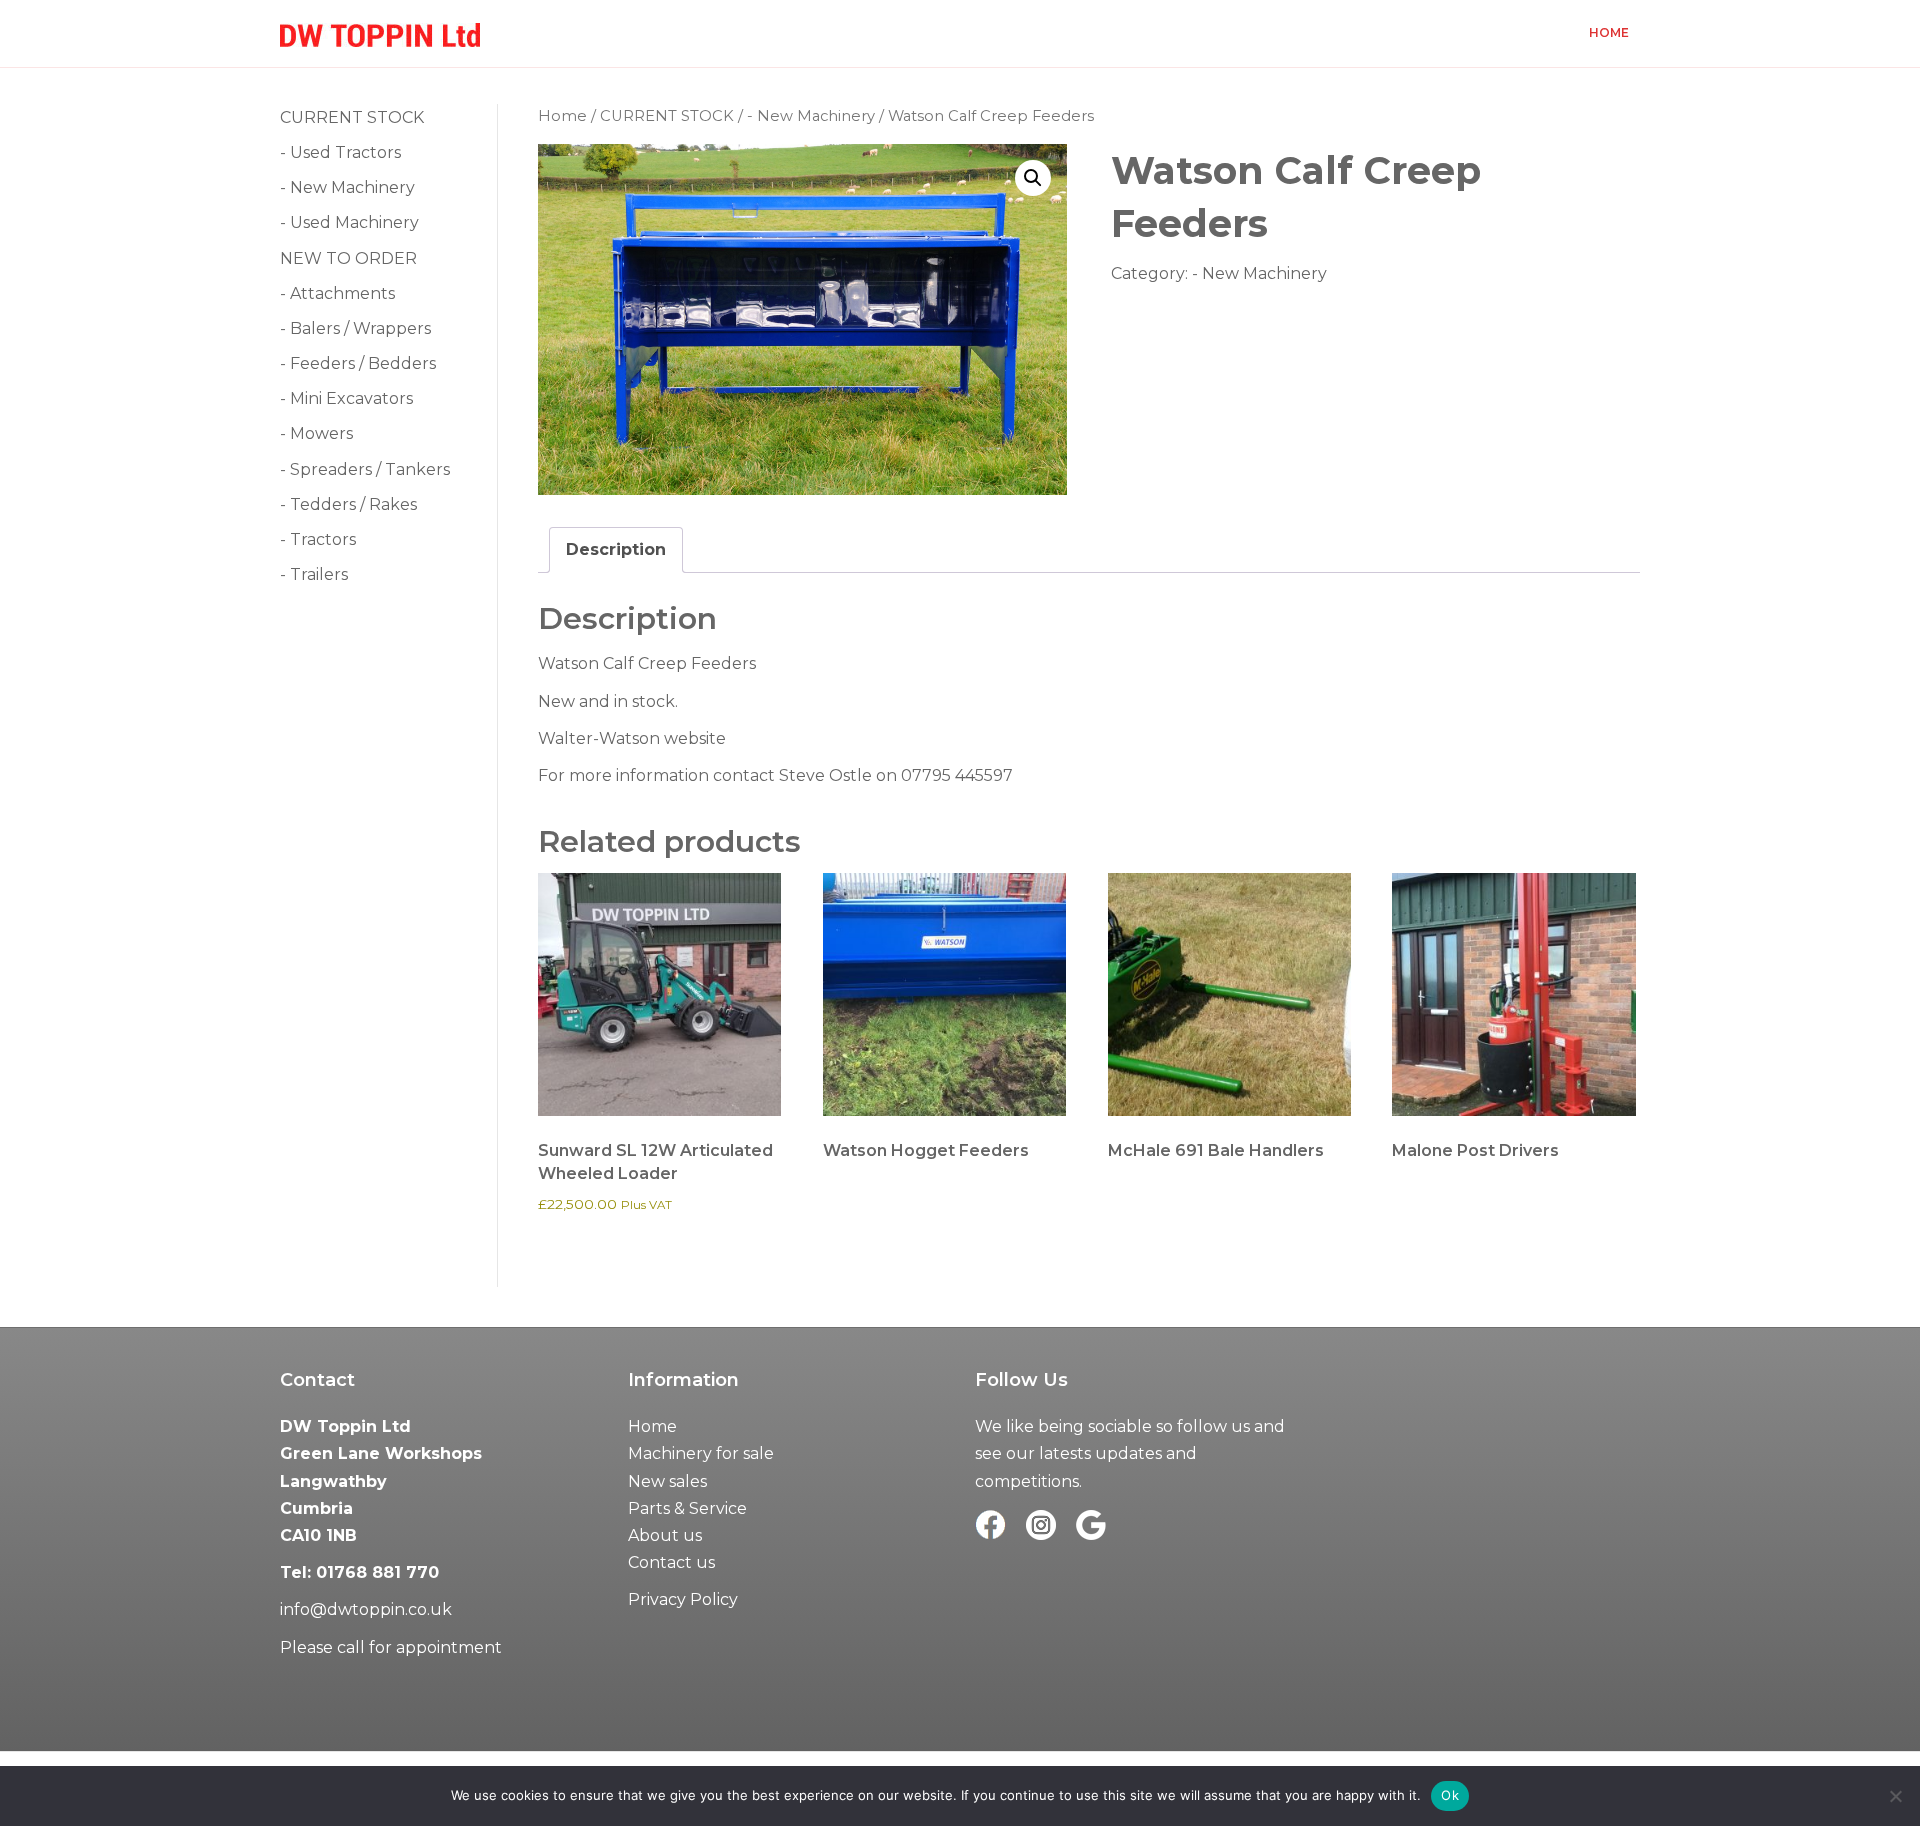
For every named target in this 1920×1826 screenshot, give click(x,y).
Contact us (671, 1562)
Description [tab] (616, 549)
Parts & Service (687, 1508)
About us (665, 1535)
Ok (1450, 1795)
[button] (1033, 178)
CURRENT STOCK (667, 116)
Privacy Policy (683, 1599)
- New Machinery (811, 116)
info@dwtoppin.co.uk (366, 1609)
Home (1609, 32)
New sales (667, 1481)
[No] (1895, 1796)
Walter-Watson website (632, 738)
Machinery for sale (701, 1453)
